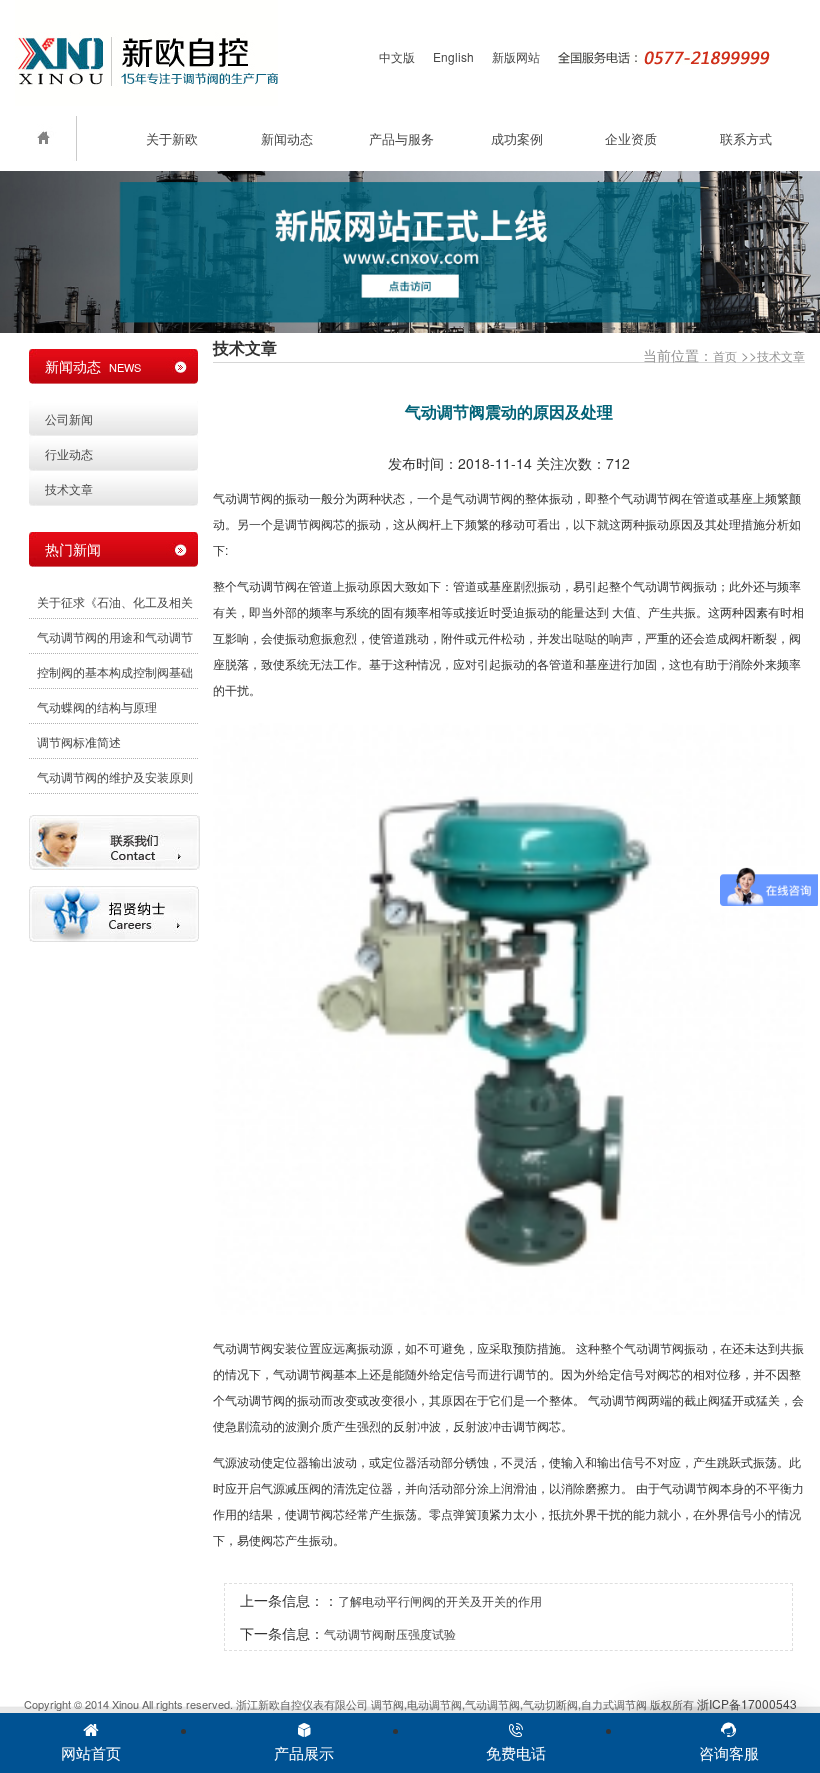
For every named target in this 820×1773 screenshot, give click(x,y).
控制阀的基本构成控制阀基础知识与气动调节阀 (115, 676)
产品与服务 (401, 138)
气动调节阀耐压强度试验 (390, 1633)
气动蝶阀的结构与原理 (97, 706)
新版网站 (516, 56)
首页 (725, 355)
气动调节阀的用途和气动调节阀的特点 (115, 641)
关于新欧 (172, 138)
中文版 (397, 56)
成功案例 (517, 138)
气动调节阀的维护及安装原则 (115, 776)
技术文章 (781, 355)
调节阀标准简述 (79, 741)
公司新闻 (69, 418)
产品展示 (304, 1752)
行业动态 (69, 453)
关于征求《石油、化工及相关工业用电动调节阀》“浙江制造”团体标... (115, 606)
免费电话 (516, 1752)
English (453, 56)
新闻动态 (287, 138)
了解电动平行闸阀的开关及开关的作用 (440, 1600)
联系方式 (746, 138)
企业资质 (631, 138)
